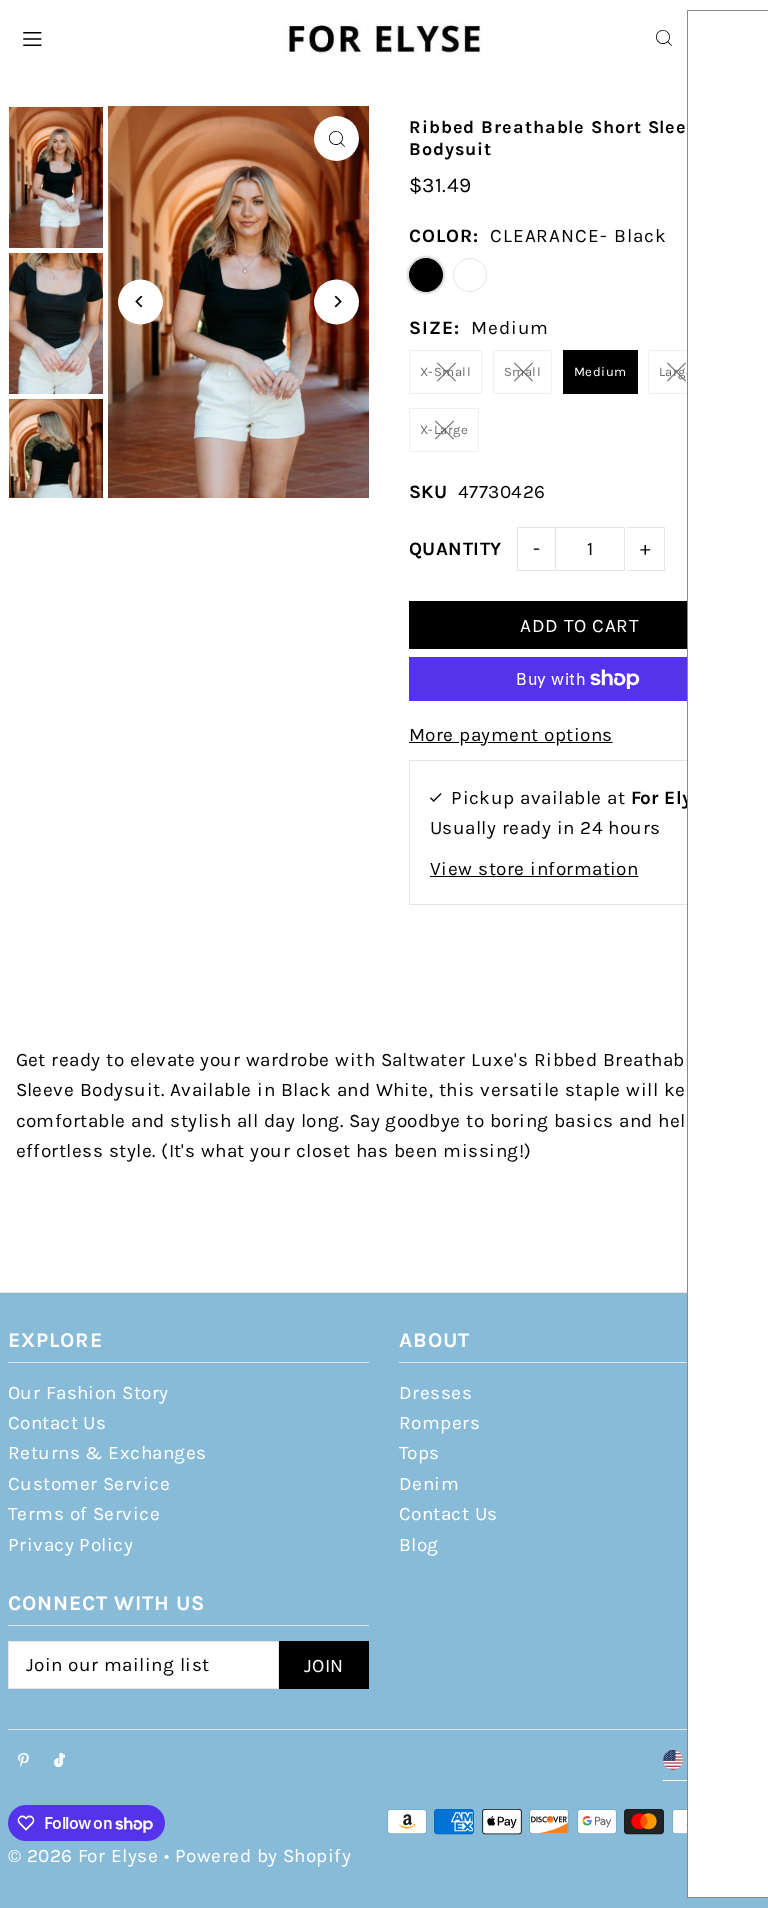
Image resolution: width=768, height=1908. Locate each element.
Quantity (455, 549)
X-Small (445, 371)
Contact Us (57, 1423)
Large (676, 371)
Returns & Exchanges (107, 1453)
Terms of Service (84, 1514)
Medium (600, 371)
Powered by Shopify (263, 1856)
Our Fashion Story (88, 1393)
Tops (419, 1453)
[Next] (336, 301)
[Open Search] (664, 38)
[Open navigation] (141, 37)
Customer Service (89, 1484)
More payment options (511, 735)
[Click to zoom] (336, 138)
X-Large (444, 429)
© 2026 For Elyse (83, 1856)
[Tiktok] (59, 1761)
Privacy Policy (71, 1545)
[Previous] (140, 301)
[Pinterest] (23, 1761)
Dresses (435, 1393)
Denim (429, 1484)
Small (522, 371)
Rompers (439, 1423)
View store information (534, 869)
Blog (419, 1545)
